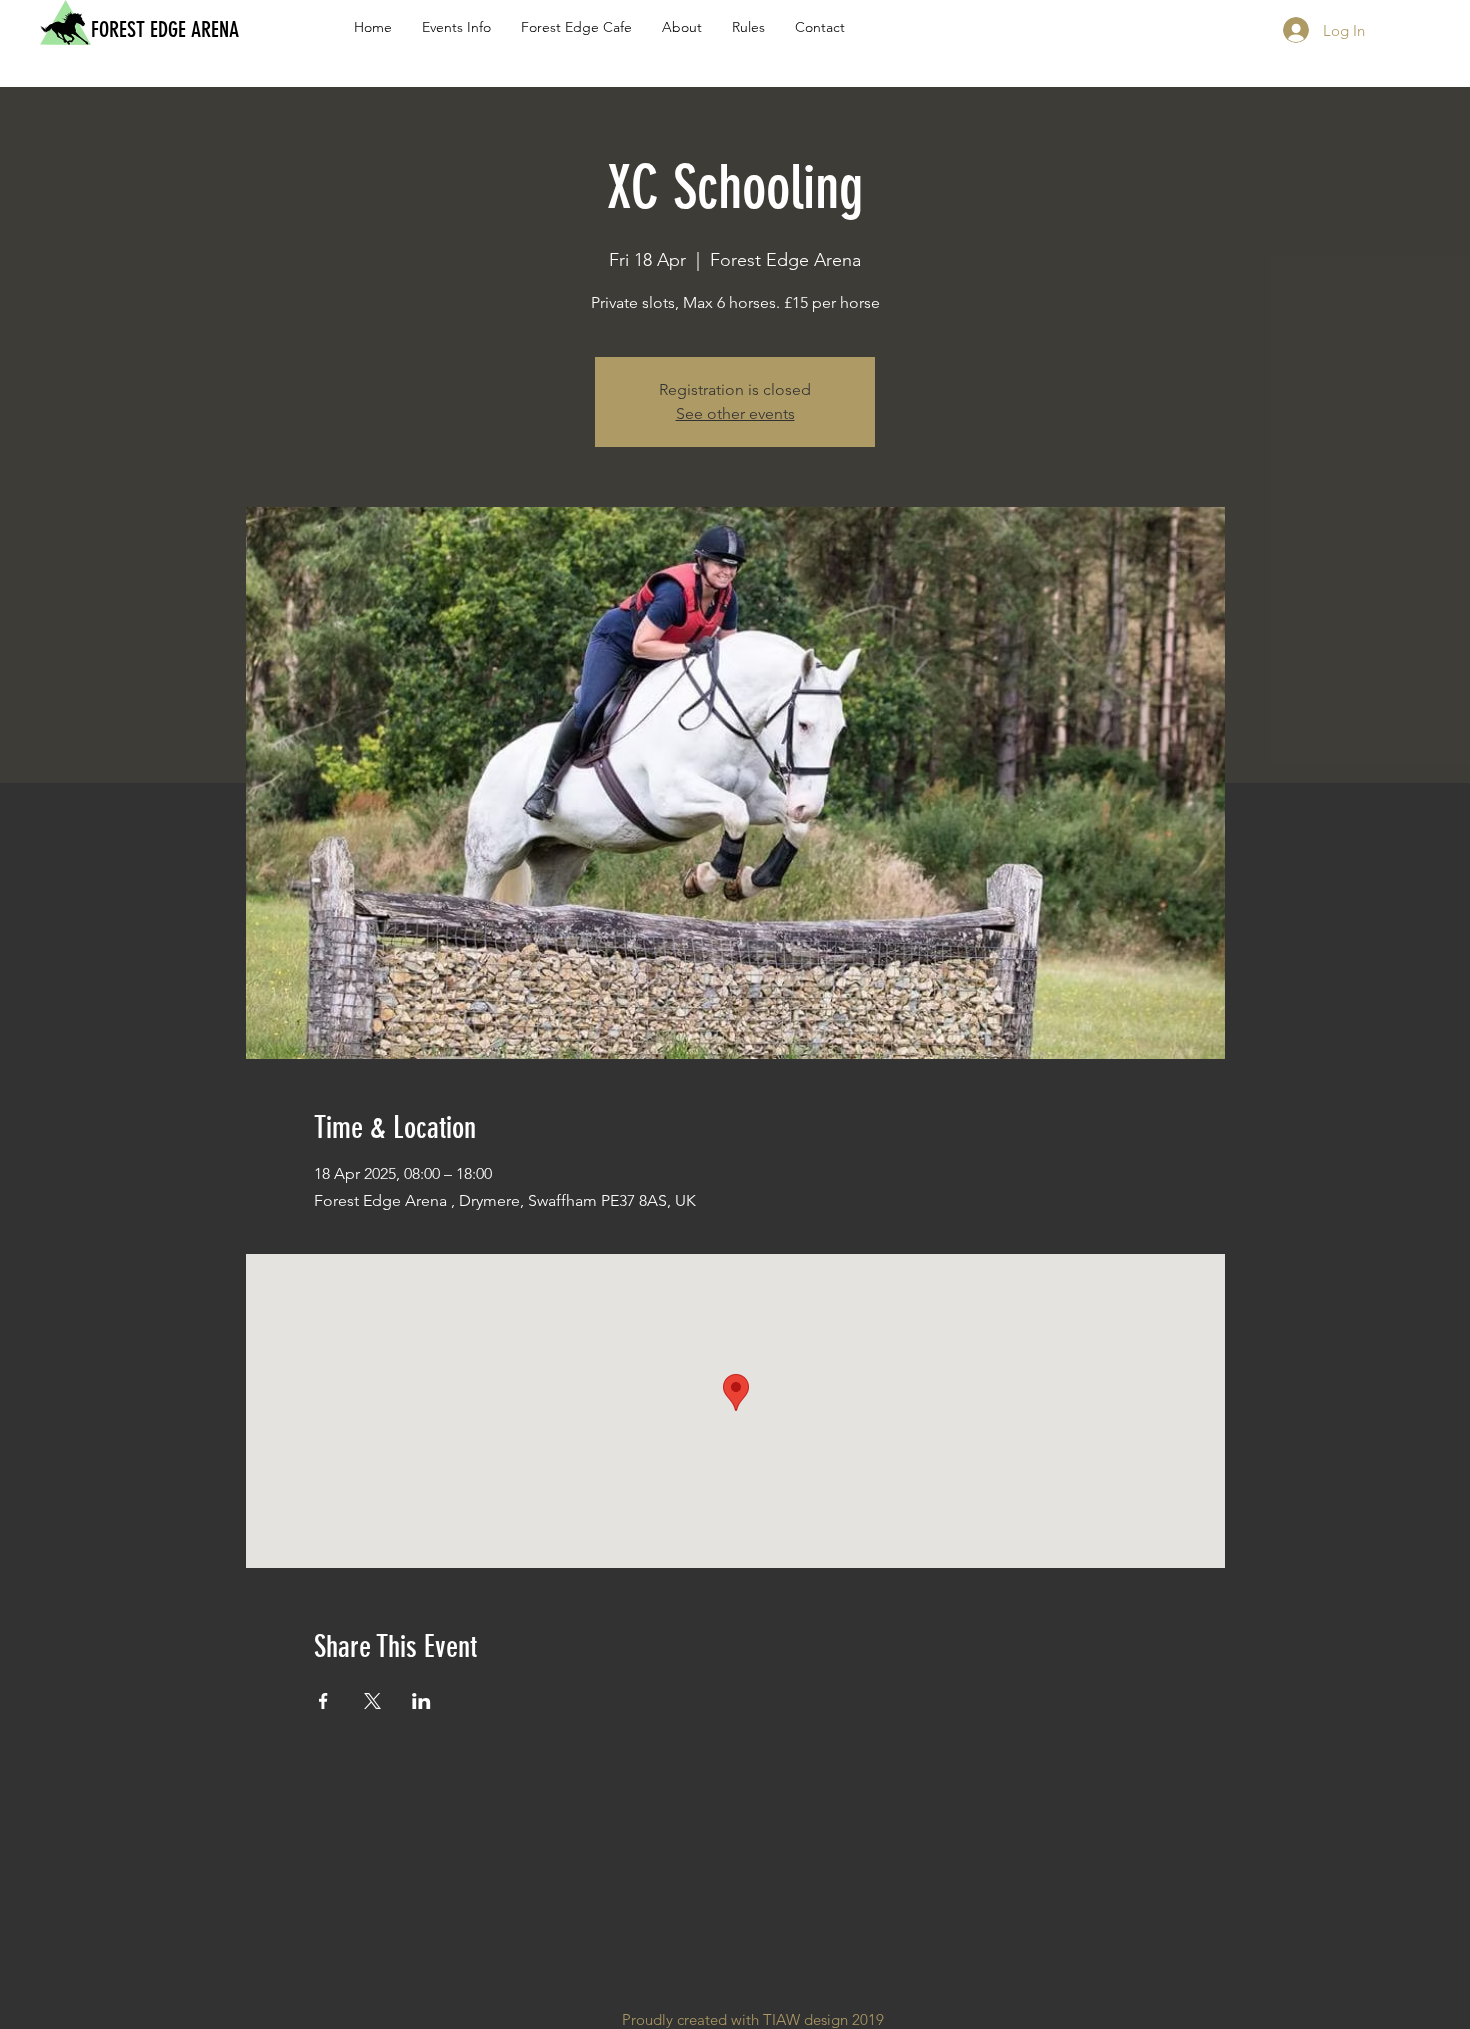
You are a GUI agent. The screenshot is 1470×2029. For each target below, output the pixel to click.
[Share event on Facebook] (323, 1701)
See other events (735, 413)
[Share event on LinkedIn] (421, 1701)
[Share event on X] (372, 1701)
